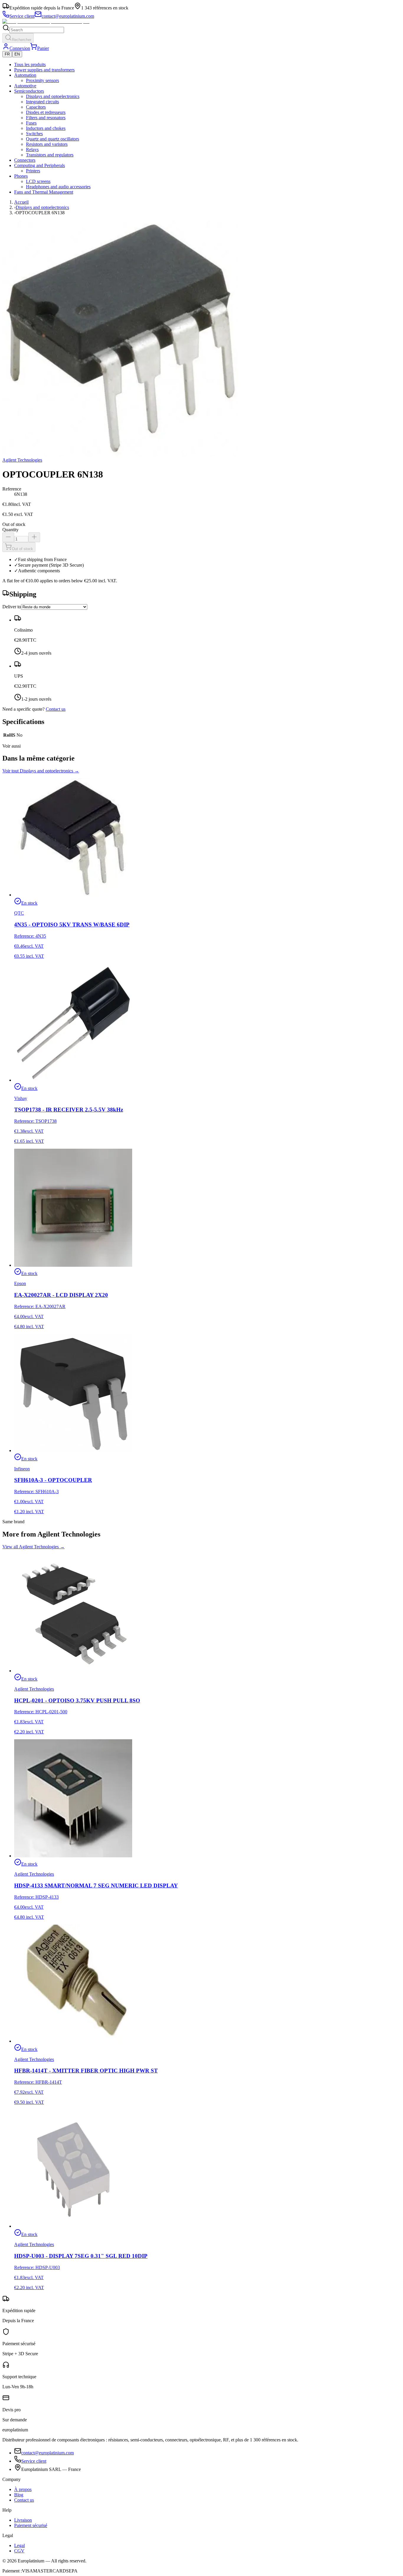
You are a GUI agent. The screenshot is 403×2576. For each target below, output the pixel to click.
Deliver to (12, 607)
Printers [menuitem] (33, 171)
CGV (19, 2551)
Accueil (21, 202)
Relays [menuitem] (32, 149)
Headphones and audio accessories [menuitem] (58, 187)
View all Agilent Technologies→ (33, 1547)
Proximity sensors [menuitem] (42, 80)
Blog (19, 2495)
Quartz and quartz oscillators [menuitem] (53, 139)
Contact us (56, 709)
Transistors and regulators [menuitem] (50, 155)
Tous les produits (30, 64)
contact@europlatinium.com (47, 2453)
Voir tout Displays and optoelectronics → (41, 771)
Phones (21, 176)
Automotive (25, 86)
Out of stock (22, 549)
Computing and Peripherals (40, 165)
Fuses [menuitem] (31, 123)
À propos (23, 2489)
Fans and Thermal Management (44, 192)
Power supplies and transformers (44, 70)
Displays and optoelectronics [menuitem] (53, 96)
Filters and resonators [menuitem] (46, 118)
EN (17, 54)
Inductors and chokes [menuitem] (46, 128)
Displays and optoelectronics (42, 207)
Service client (34, 2461)
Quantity (10, 530)
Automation (25, 75)
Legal (19, 2545)
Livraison (23, 2520)
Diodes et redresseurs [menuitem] (46, 112)
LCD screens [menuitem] (38, 181)
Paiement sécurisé (31, 2525)
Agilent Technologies (22, 460)
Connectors (25, 160)
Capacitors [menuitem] (36, 107)
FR (7, 54)
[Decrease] (8, 537)
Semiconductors (29, 91)
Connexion (20, 48)
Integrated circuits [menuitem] (42, 102)
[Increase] (34, 537)
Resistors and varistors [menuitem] (47, 144)
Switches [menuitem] (34, 134)
